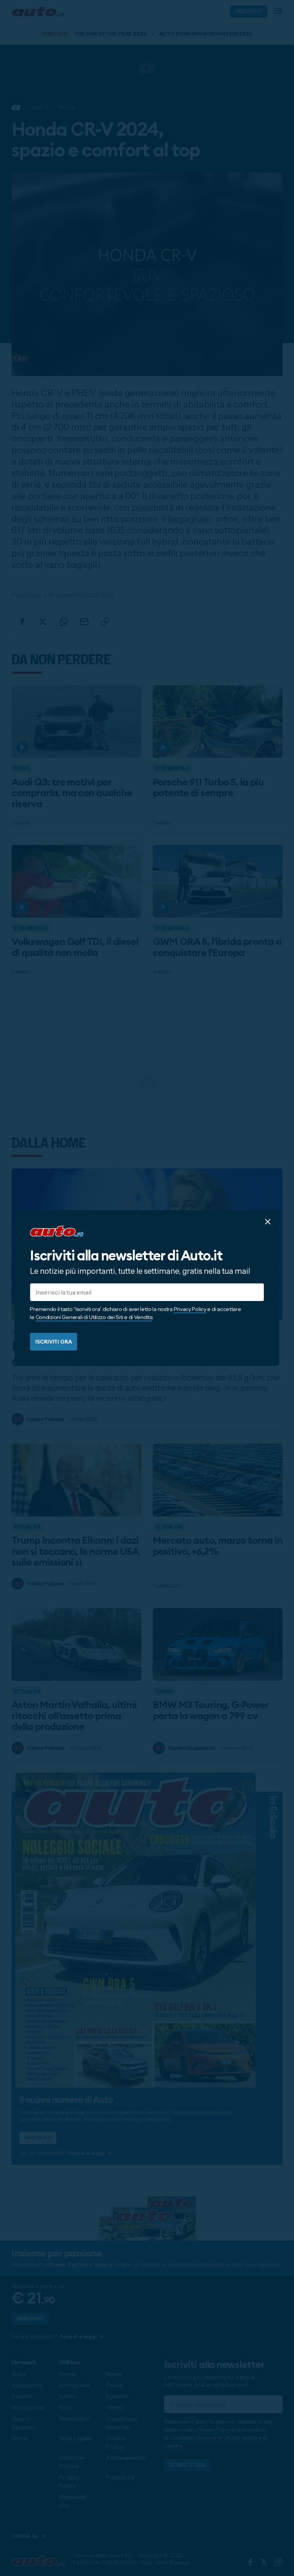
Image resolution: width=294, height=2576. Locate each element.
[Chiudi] (268, 1222)
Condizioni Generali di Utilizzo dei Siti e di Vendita (94, 1317)
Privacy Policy (190, 1309)
